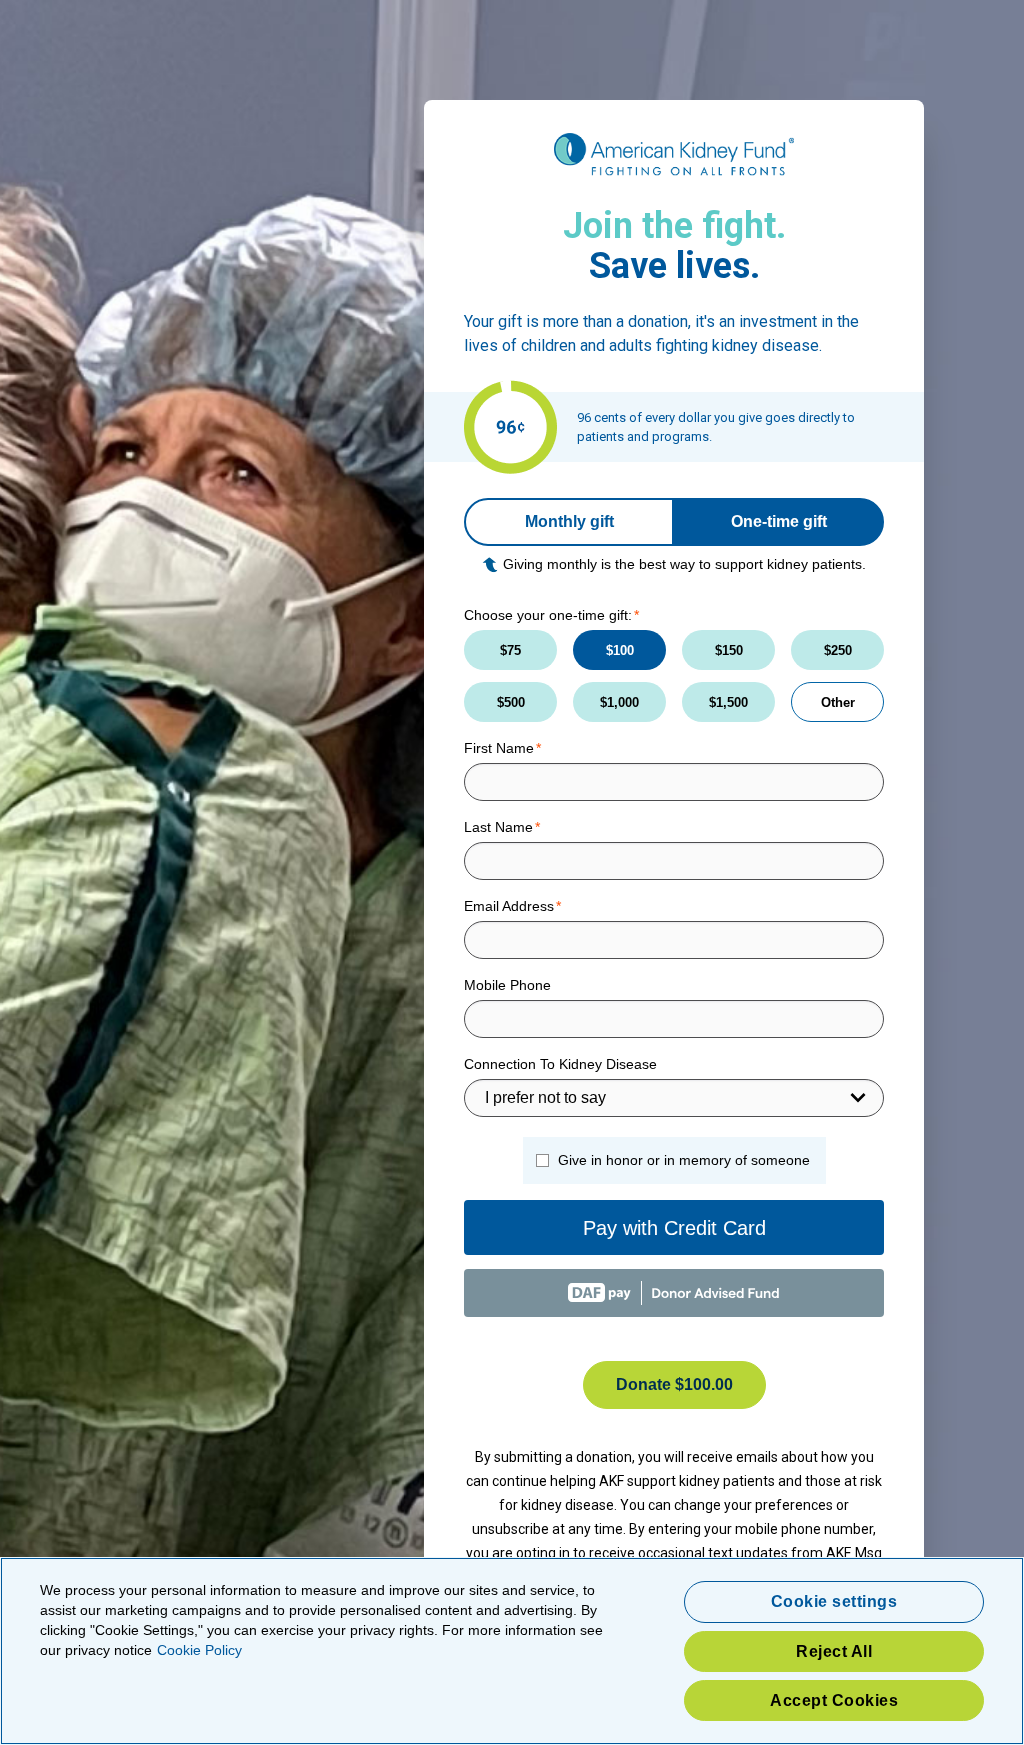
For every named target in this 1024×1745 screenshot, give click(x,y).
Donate (674, 1384)
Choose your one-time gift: (548, 615)
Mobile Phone (507, 985)
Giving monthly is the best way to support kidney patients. (684, 564)
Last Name (498, 827)
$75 (510, 650)
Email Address (509, 906)
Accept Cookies (834, 1700)
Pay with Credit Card (674, 1228)
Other (838, 702)
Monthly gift (569, 521)
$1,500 (728, 702)
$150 (729, 650)
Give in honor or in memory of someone (684, 1160)
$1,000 (619, 702)
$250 (838, 650)
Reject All (834, 1651)
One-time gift (779, 521)
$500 (511, 702)
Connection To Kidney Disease (560, 1064)
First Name (499, 748)
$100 (620, 650)
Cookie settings (834, 1601)
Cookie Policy (199, 1650)
